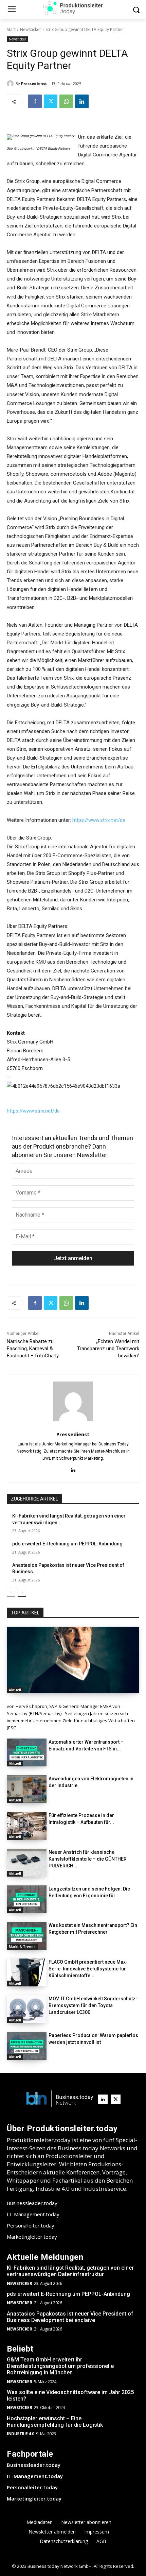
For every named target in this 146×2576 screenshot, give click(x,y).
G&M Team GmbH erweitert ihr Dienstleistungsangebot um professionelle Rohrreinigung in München (60, 2366)
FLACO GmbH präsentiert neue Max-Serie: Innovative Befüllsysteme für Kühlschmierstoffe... (88, 1969)
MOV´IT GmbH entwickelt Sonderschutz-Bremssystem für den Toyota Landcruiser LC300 (93, 2005)
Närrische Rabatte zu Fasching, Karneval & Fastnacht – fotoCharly (33, 1349)
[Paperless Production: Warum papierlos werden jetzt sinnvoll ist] (27, 2046)
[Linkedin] (82, 101)
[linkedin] (73, 1469)
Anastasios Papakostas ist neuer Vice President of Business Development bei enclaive (70, 2317)
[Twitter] (51, 101)
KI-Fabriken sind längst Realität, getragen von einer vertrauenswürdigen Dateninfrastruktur (70, 2271)
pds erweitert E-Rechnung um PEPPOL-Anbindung (67, 1544)
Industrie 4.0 (21, 2434)
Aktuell (15, 1690)
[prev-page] (11, 1592)
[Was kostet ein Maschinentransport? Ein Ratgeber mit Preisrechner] (27, 1936)
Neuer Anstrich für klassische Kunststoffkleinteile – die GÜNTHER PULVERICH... (88, 1859)
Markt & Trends (22, 1947)
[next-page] (22, 1592)
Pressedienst (34, 83)
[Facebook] (35, 101)
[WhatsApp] (66, 101)
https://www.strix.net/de (99, 820)
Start (11, 29)
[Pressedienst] (11, 84)
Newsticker (31, 29)
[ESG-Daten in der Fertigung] (73, 1660)
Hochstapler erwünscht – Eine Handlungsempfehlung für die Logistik (55, 2422)
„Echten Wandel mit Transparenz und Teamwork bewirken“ (108, 1349)
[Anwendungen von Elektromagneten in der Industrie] (27, 1789)
